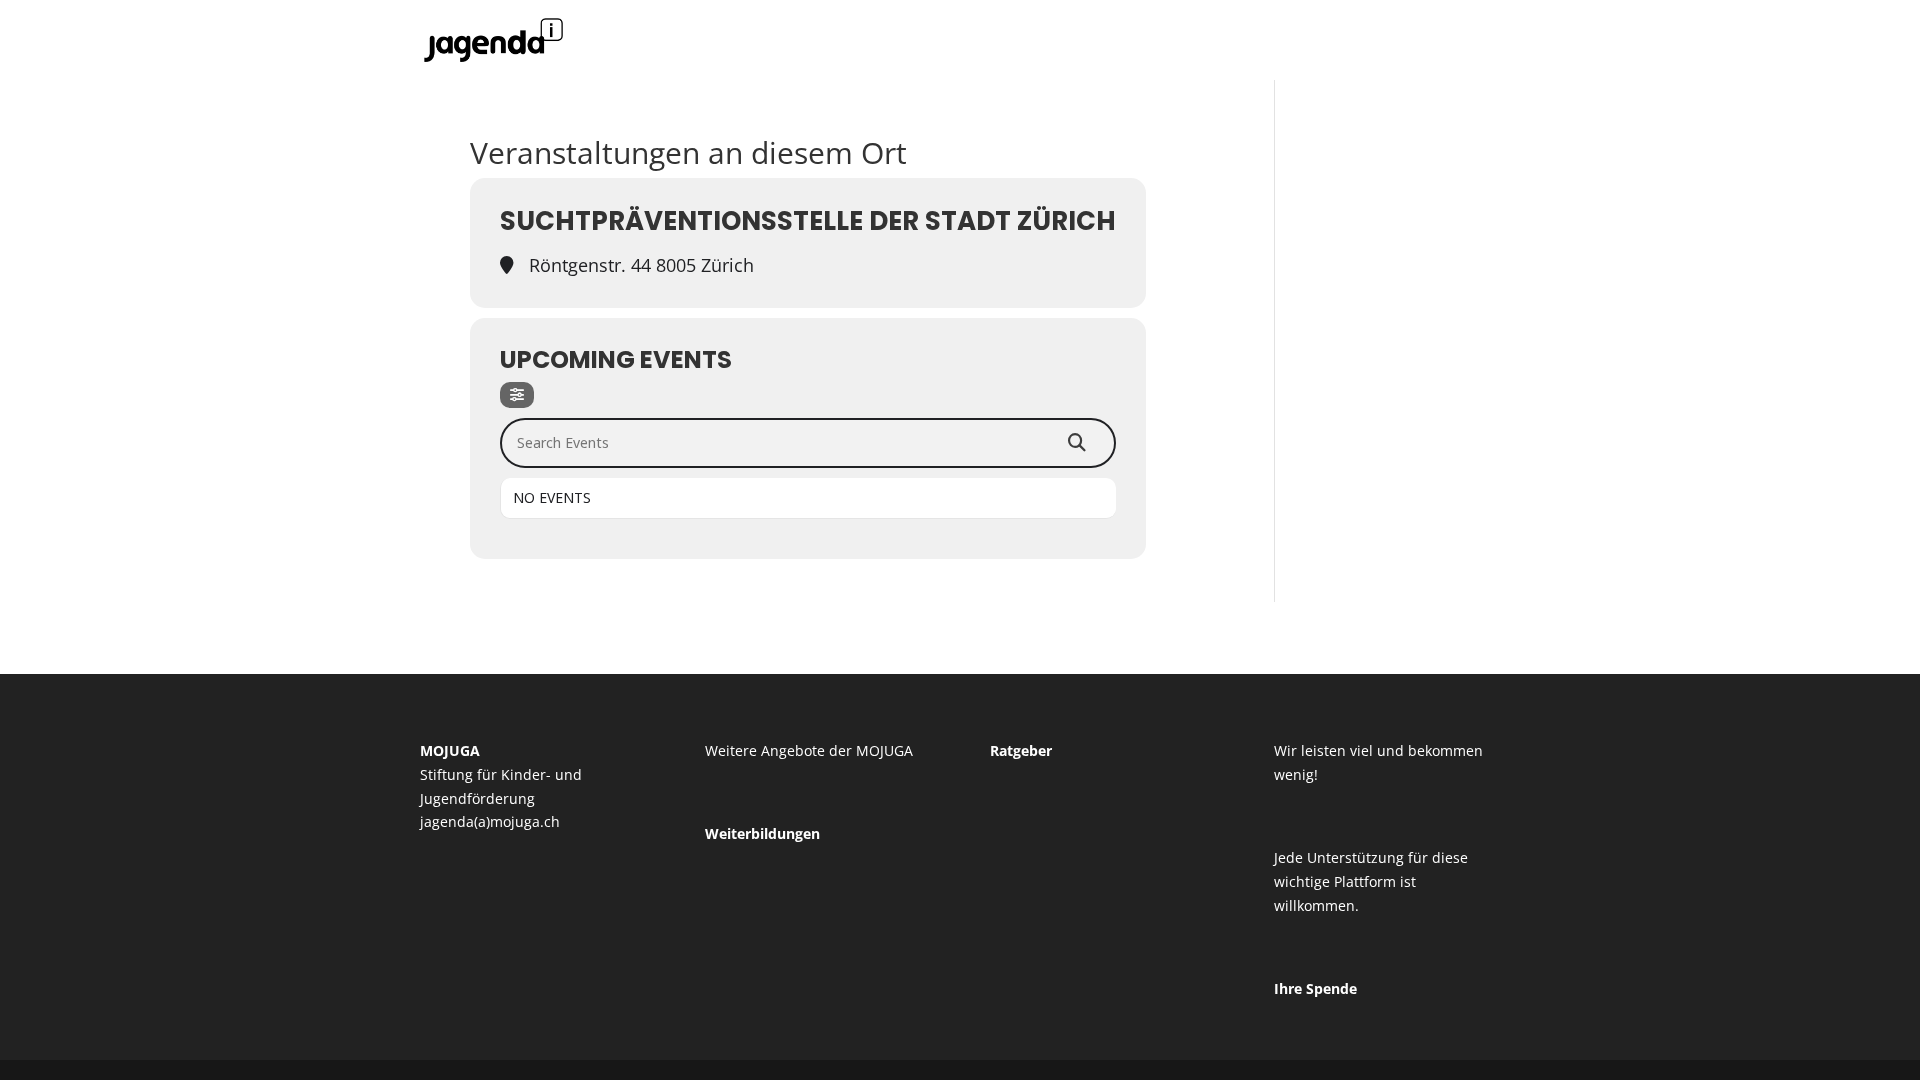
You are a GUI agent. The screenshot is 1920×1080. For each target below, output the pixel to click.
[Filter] (517, 395)
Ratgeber (1021, 750)
